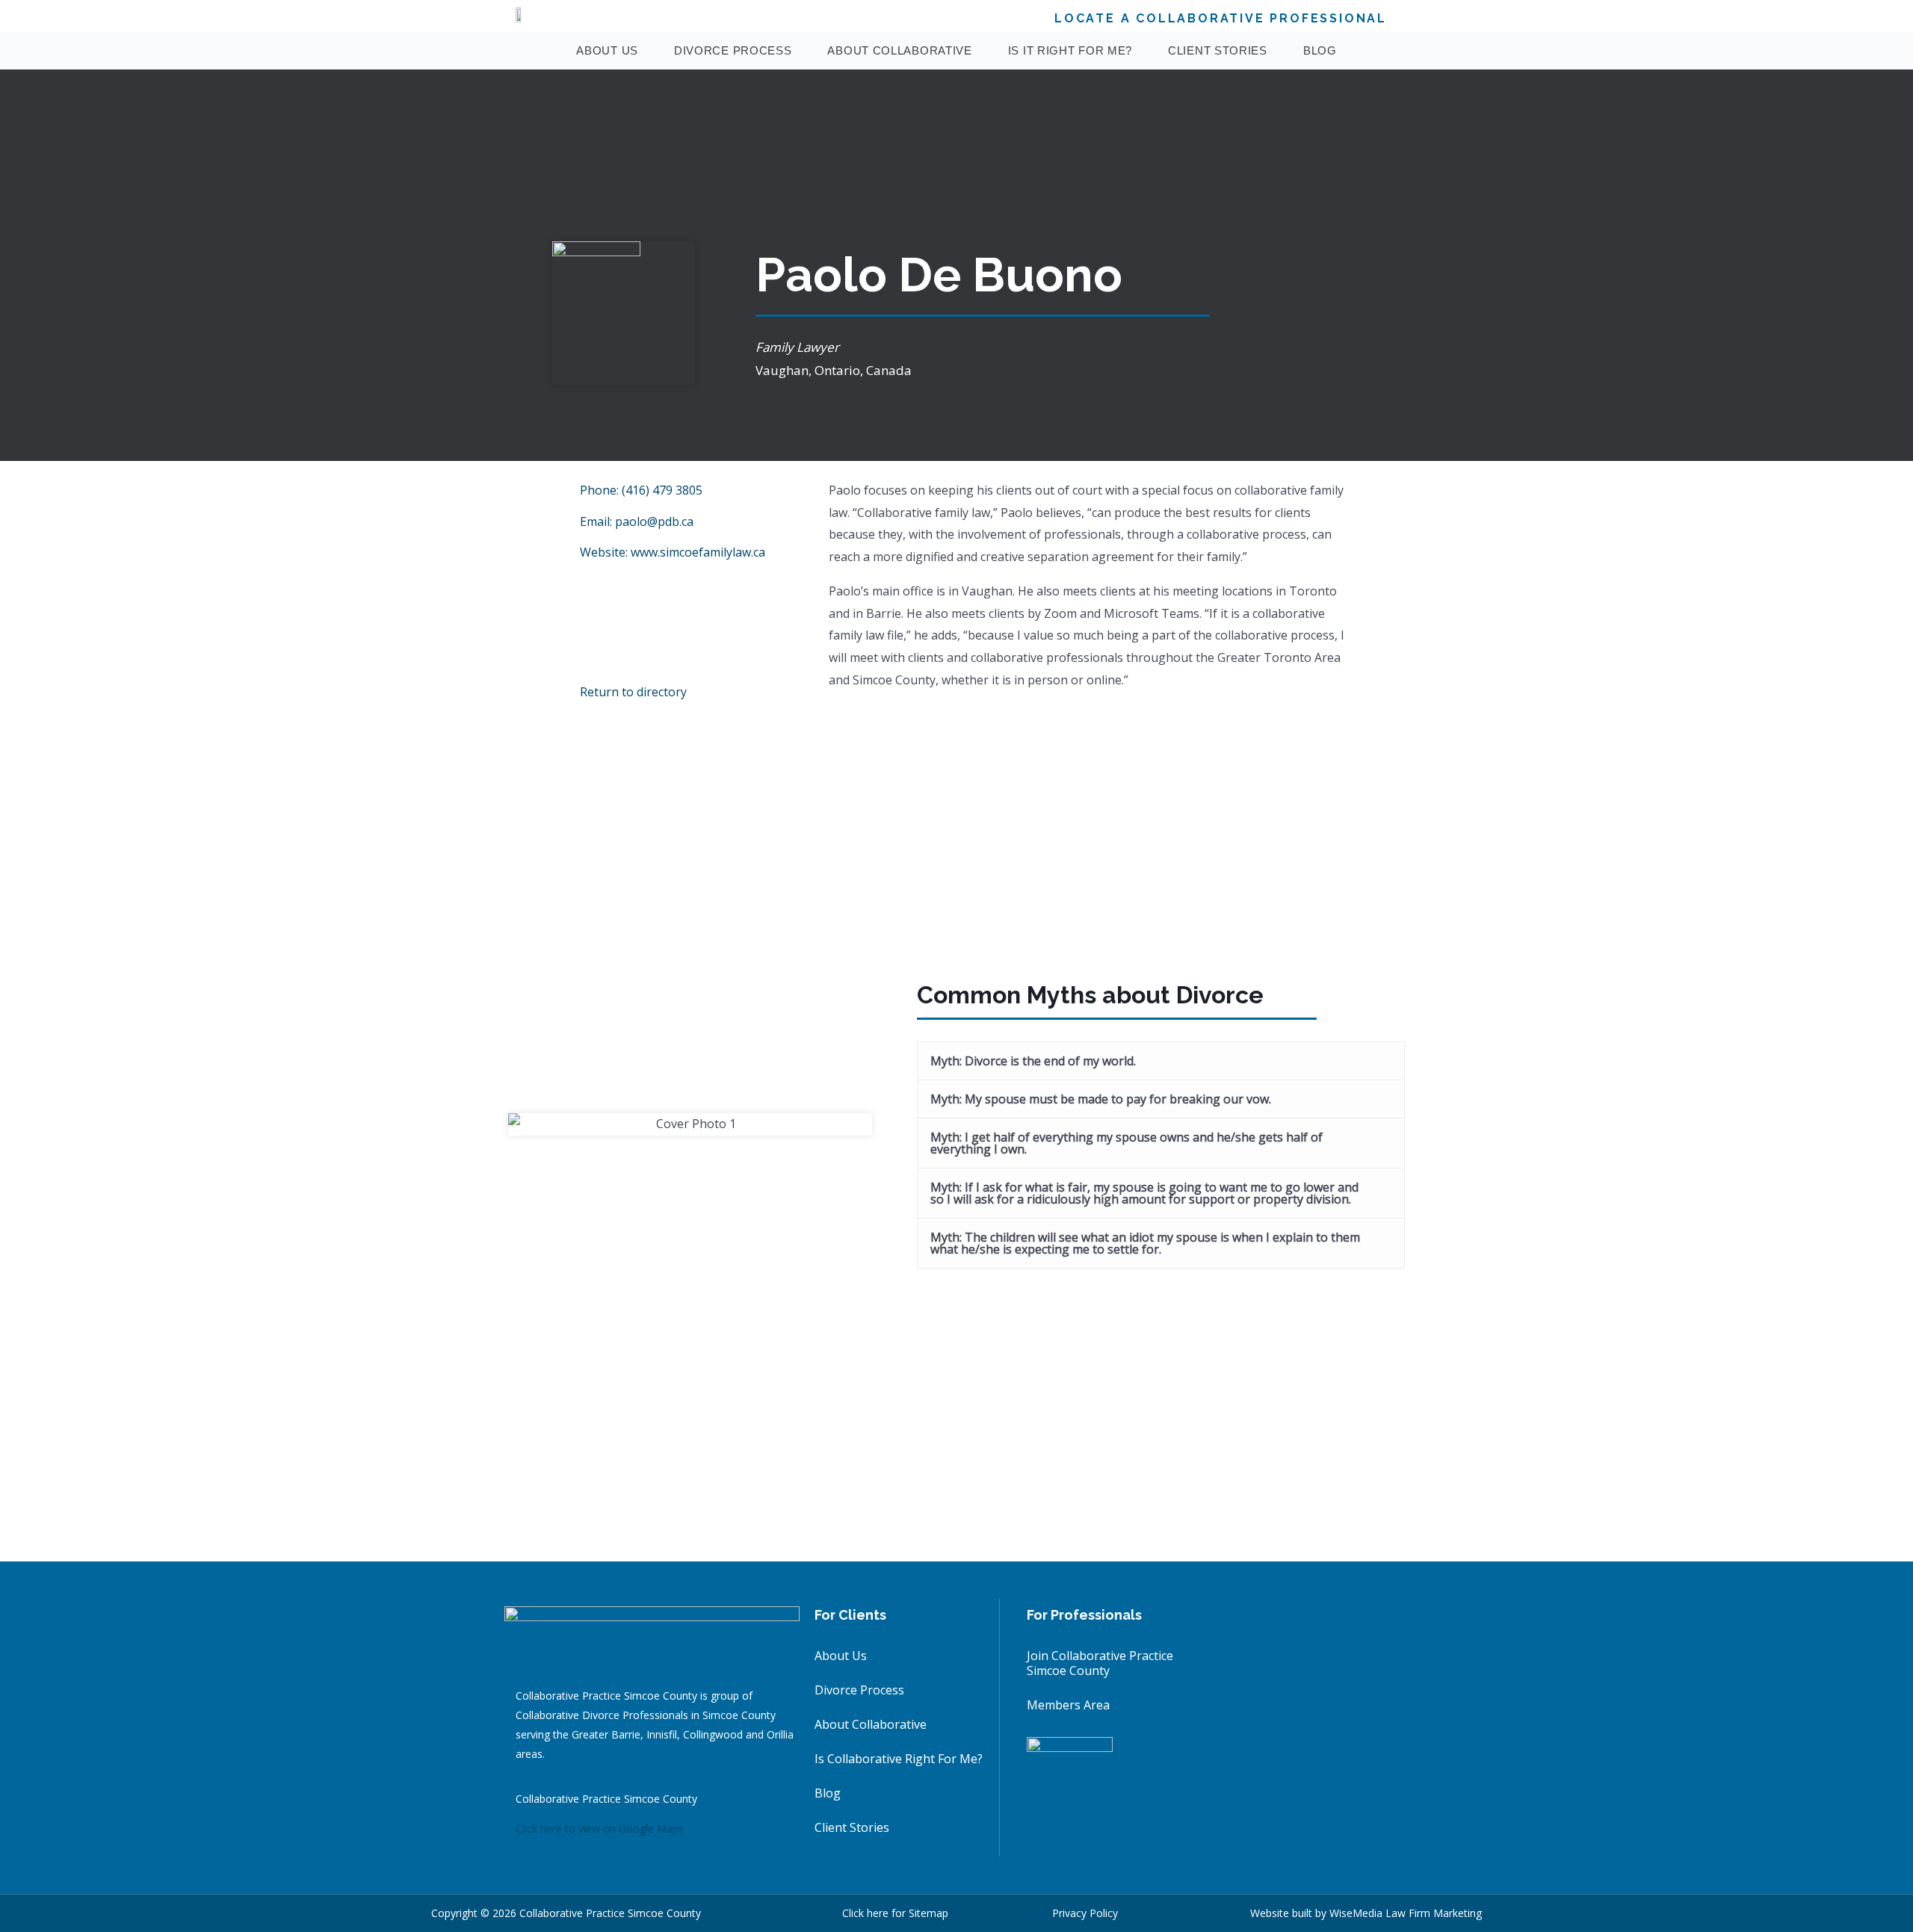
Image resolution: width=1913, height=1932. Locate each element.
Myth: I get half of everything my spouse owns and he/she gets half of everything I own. (1127, 1143)
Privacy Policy (1085, 1913)
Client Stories (1218, 50)
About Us (607, 50)
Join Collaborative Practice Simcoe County (1100, 1663)
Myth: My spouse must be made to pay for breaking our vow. (1101, 1099)
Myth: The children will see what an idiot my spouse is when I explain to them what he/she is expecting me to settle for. (1145, 1243)
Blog (1320, 50)
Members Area (1068, 1705)
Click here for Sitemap (895, 1913)
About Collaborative (899, 50)
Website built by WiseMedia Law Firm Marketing (1366, 1913)
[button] (1161, 1061)
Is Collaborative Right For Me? (899, 1759)
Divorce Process (733, 50)
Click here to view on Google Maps (600, 1829)
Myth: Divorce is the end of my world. (1033, 1061)
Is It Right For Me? (1070, 50)
